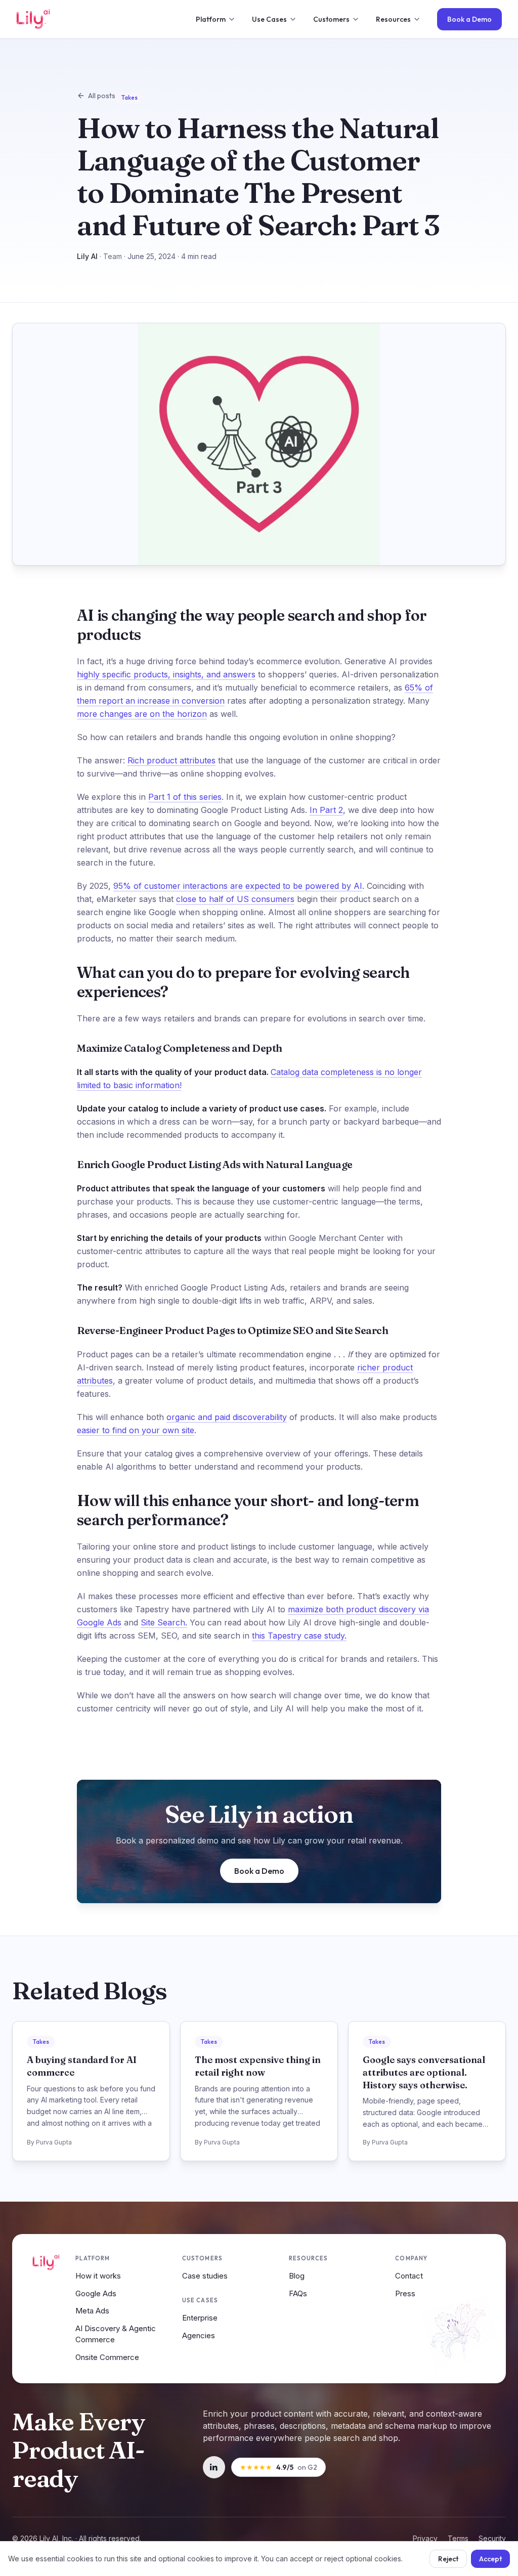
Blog (297, 2276)
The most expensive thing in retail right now (258, 2066)
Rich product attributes (171, 760)
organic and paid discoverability (227, 1417)
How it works (98, 2276)
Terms (458, 2538)
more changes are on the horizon (142, 714)
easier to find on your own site (136, 1430)
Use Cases (269, 19)
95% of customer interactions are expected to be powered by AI (238, 886)
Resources (393, 19)
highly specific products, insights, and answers (166, 674)
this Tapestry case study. (299, 1636)
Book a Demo (469, 19)
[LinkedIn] (214, 2467)
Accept (490, 2559)
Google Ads (96, 2293)
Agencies (199, 2335)
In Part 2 (326, 810)
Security (492, 2538)
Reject (448, 2559)
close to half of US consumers (235, 899)
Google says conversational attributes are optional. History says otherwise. (424, 2072)
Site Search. (164, 1622)
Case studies (205, 2276)
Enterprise (200, 2318)
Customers (331, 19)
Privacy (425, 2538)
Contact (409, 2276)
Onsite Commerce (107, 2357)
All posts (102, 96)
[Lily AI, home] (33, 19)
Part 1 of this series (185, 797)
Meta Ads (92, 2311)
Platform (211, 19)
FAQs (298, 2293)
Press (405, 2293)
